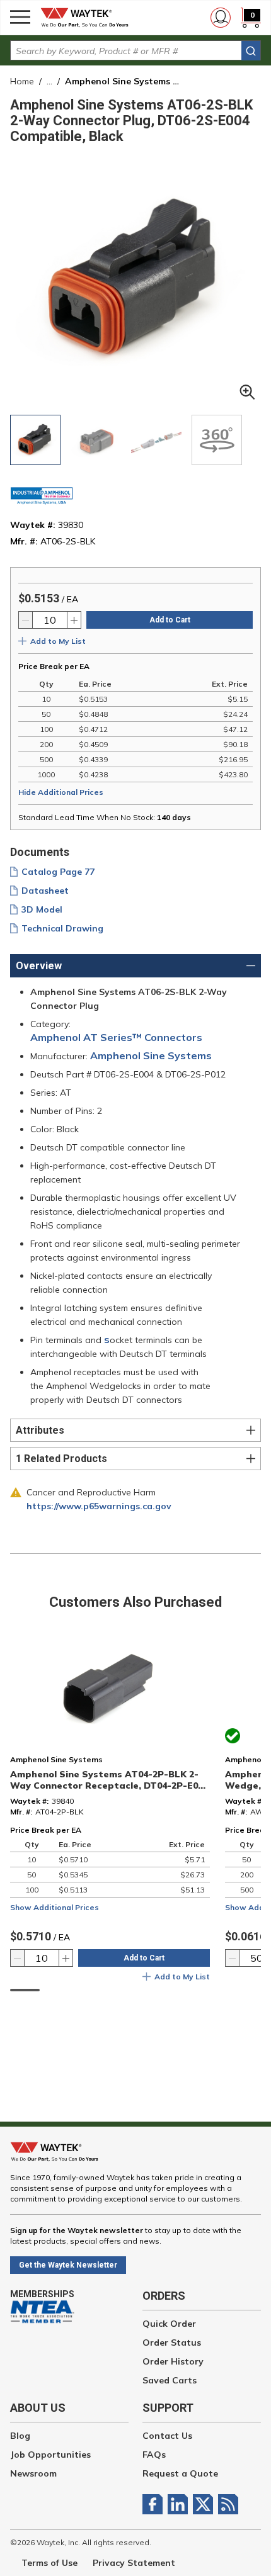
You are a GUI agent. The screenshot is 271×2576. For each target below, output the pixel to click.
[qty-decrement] (26, 620)
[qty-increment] (74, 620)
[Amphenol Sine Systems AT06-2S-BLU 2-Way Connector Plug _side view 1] (96, 440)
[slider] (25, 1990)
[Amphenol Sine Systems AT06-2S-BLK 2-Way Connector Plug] (35, 440)
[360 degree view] (217, 440)
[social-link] (155, 2504)
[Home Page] (88, 18)
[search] (251, 51)
